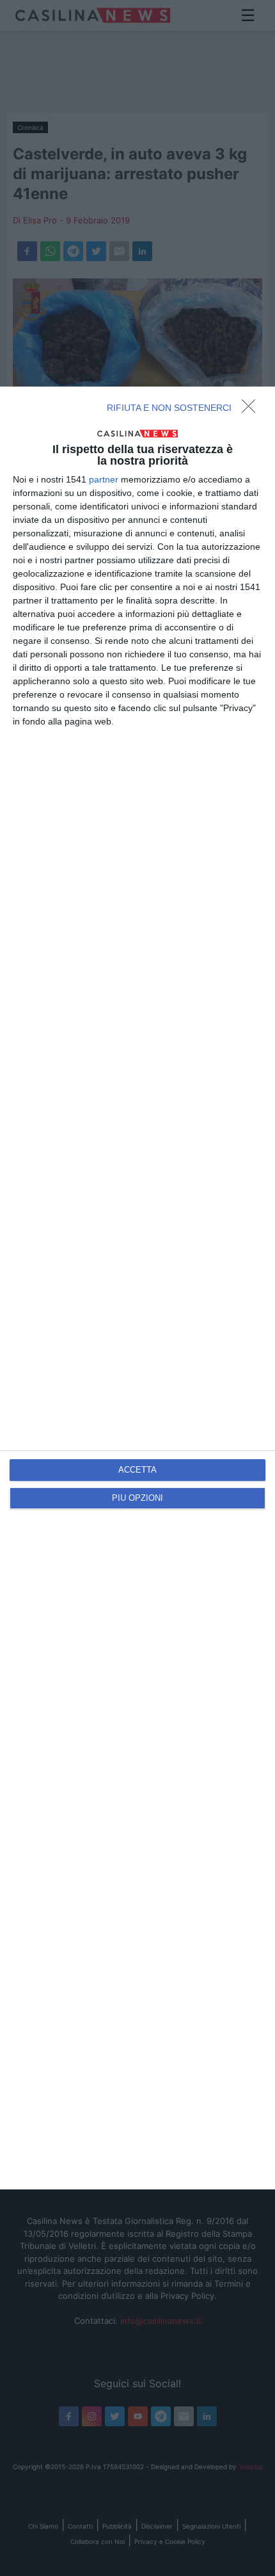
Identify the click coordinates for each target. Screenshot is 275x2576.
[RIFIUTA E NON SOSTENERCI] (252, 410)
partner (104, 479)
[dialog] (137, 1288)
